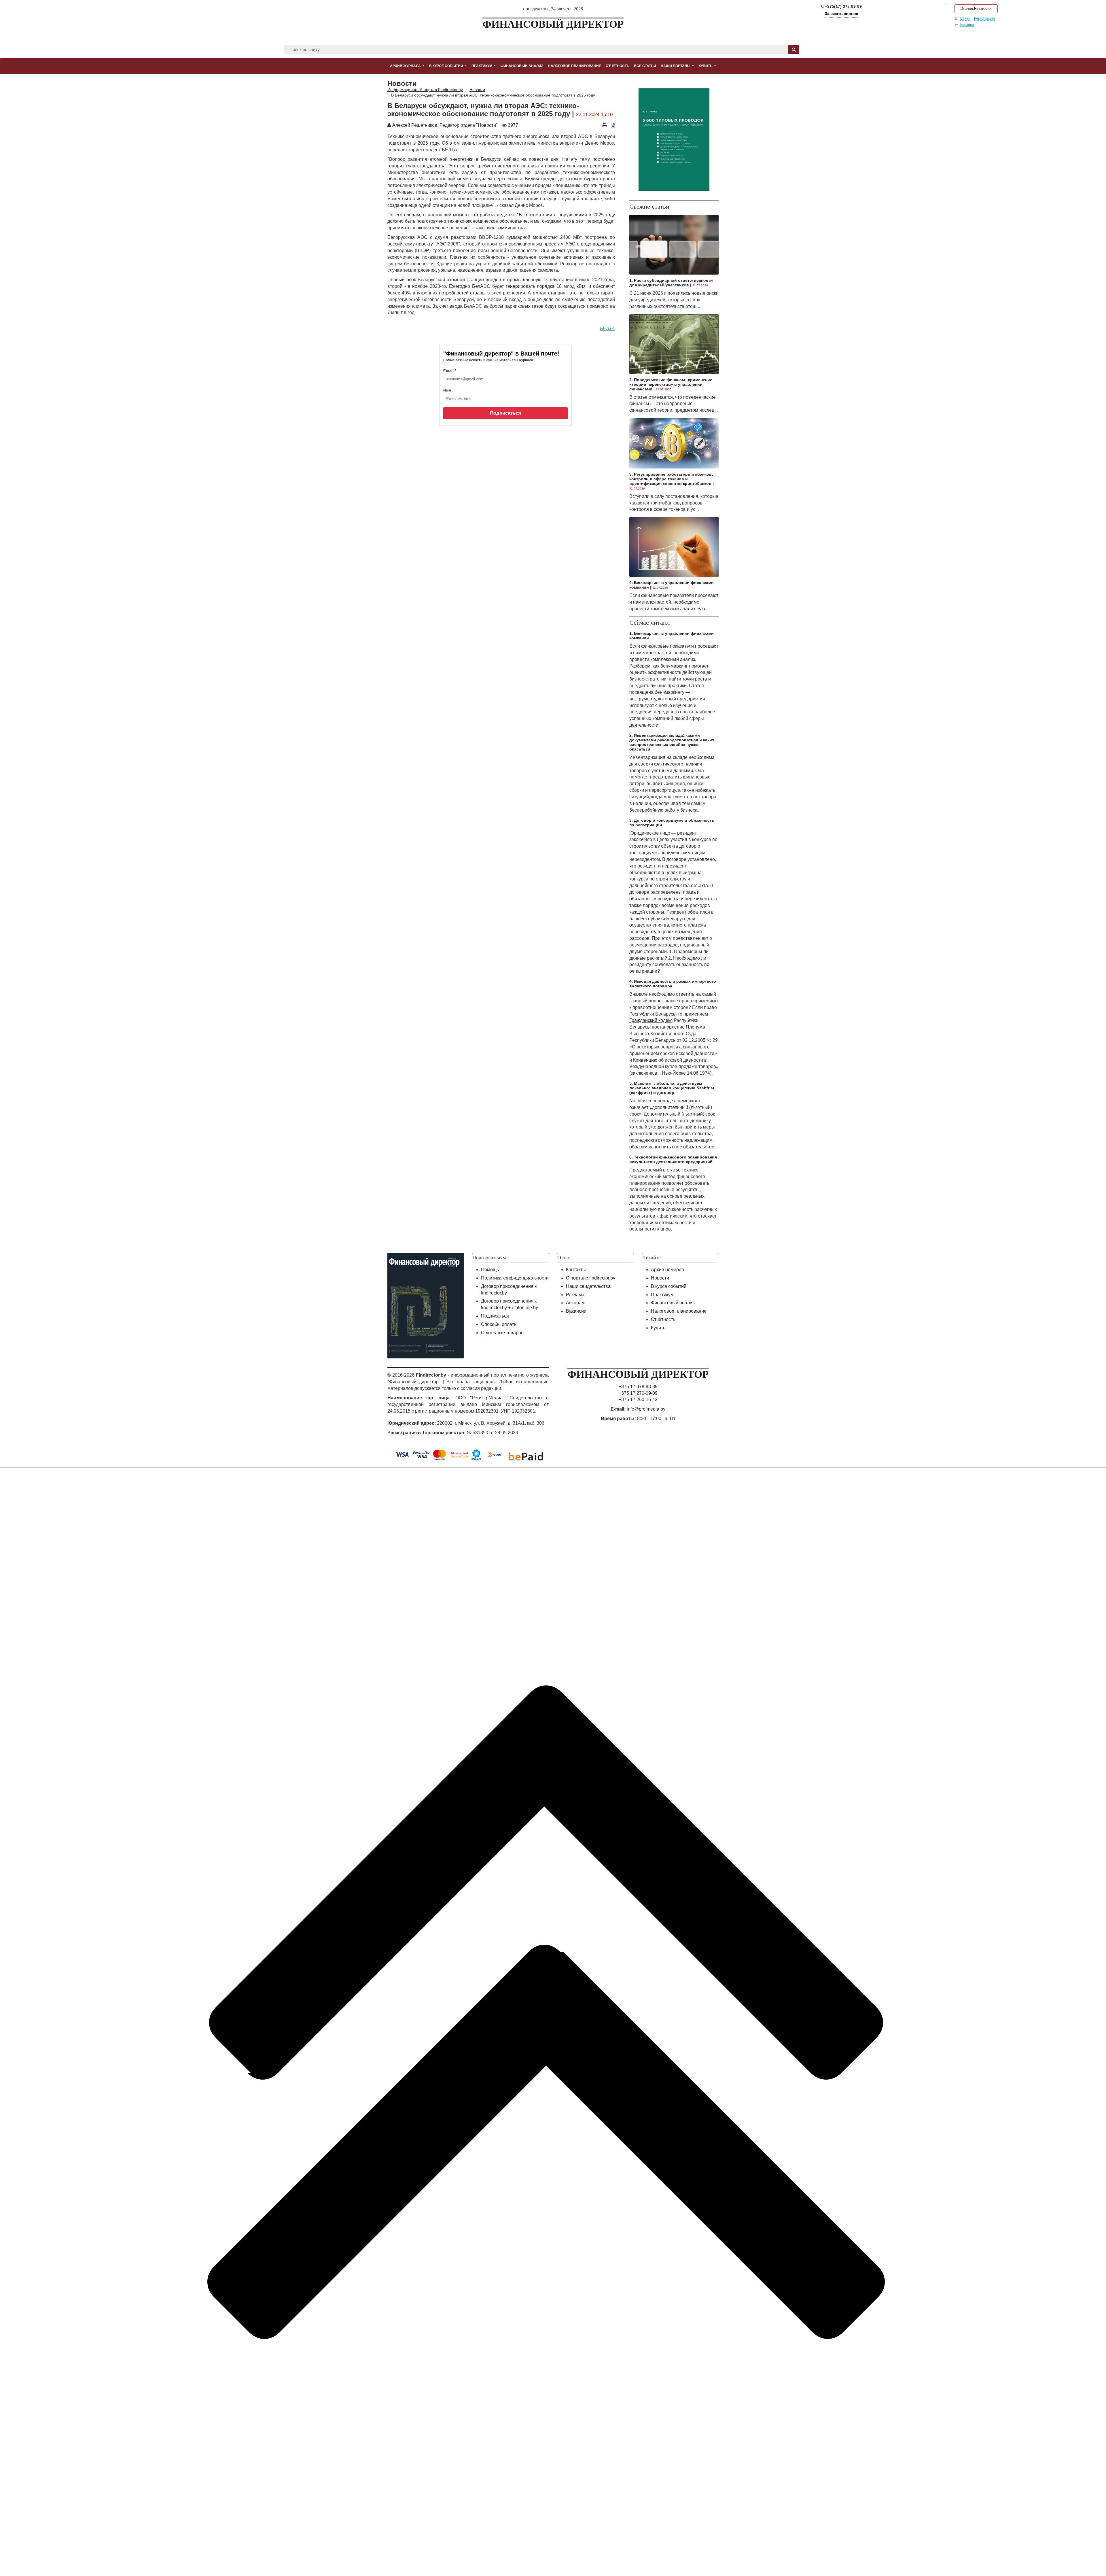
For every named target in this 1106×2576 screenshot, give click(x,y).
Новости (660, 1278)
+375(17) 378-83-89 (843, 6)
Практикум (662, 1295)
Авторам (575, 1303)
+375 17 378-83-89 (638, 1387)
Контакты (576, 1270)
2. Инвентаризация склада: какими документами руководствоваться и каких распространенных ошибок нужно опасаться (672, 742)
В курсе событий (669, 1286)
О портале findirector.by (591, 1278)
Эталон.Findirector (976, 8)
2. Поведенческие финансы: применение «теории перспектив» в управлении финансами (671, 384)
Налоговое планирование (679, 1311)
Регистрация (984, 18)
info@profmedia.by (646, 1409)
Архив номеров (667, 1270)
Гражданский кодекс (651, 1020)
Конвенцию (645, 1060)
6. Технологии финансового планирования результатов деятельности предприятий (673, 1159)
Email (450, 371)
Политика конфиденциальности (515, 1278)
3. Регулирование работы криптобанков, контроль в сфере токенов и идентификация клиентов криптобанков (671, 479)
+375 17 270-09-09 (638, 1393)
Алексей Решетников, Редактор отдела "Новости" (445, 125)
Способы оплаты (499, 1324)
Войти (965, 18)
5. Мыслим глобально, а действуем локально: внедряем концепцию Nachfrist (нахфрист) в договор (672, 1088)
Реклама (575, 1295)
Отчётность (663, 1319)
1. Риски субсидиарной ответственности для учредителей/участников (671, 283)
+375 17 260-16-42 (638, 1399)
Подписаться (505, 413)
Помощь (490, 1270)
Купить (658, 1328)
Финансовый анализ (673, 1303)
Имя (447, 390)
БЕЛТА (607, 329)
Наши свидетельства (588, 1286)
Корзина (967, 25)
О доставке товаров (502, 1333)
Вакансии (576, 1311)
